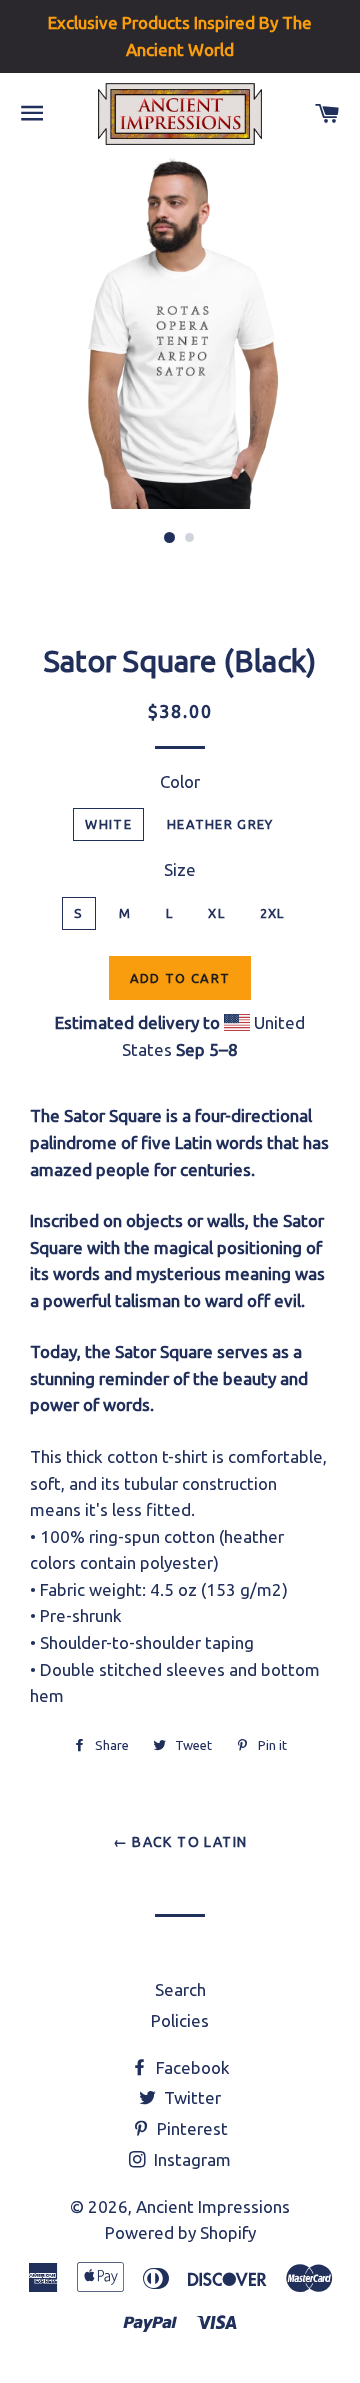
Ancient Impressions (213, 2206)
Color (180, 781)
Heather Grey (220, 824)
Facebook (191, 2067)
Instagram (190, 2159)
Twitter (190, 2097)
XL (216, 913)
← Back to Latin (180, 1842)
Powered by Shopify (180, 2232)
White (108, 824)
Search (180, 1989)
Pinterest (190, 2128)
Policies (180, 2020)
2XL (272, 913)
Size (180, 869)
